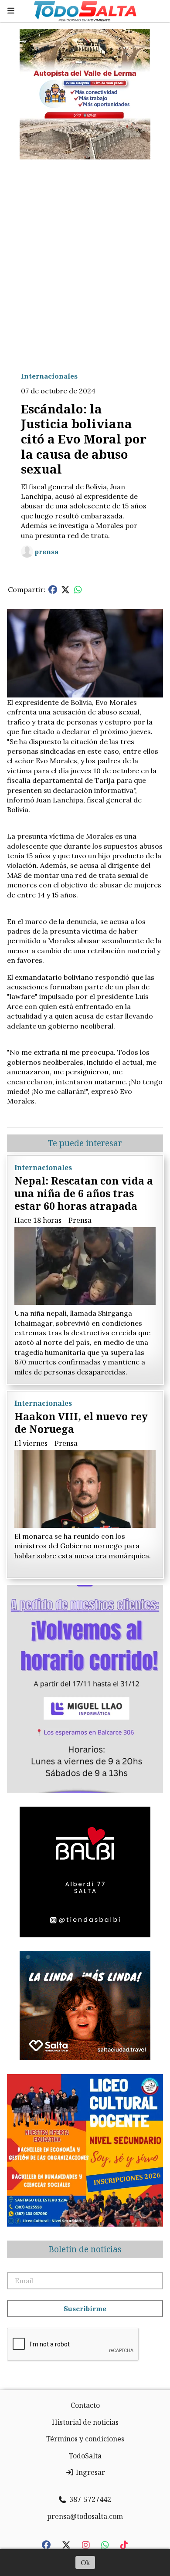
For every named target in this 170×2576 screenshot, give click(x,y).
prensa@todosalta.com (85, 2516)
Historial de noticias (85, 2422)
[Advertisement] (85, 258)
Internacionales (49, 376)
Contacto (85, 2405)
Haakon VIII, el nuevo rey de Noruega (81, 1423)
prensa (46, 552)
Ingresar (90, 2472)
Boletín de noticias (85, 2249)
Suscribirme (85, 2309)
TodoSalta (85, 2456)
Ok (85, 2562)
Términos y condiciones (85, 2439)
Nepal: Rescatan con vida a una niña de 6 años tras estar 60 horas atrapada (84, 1193)
